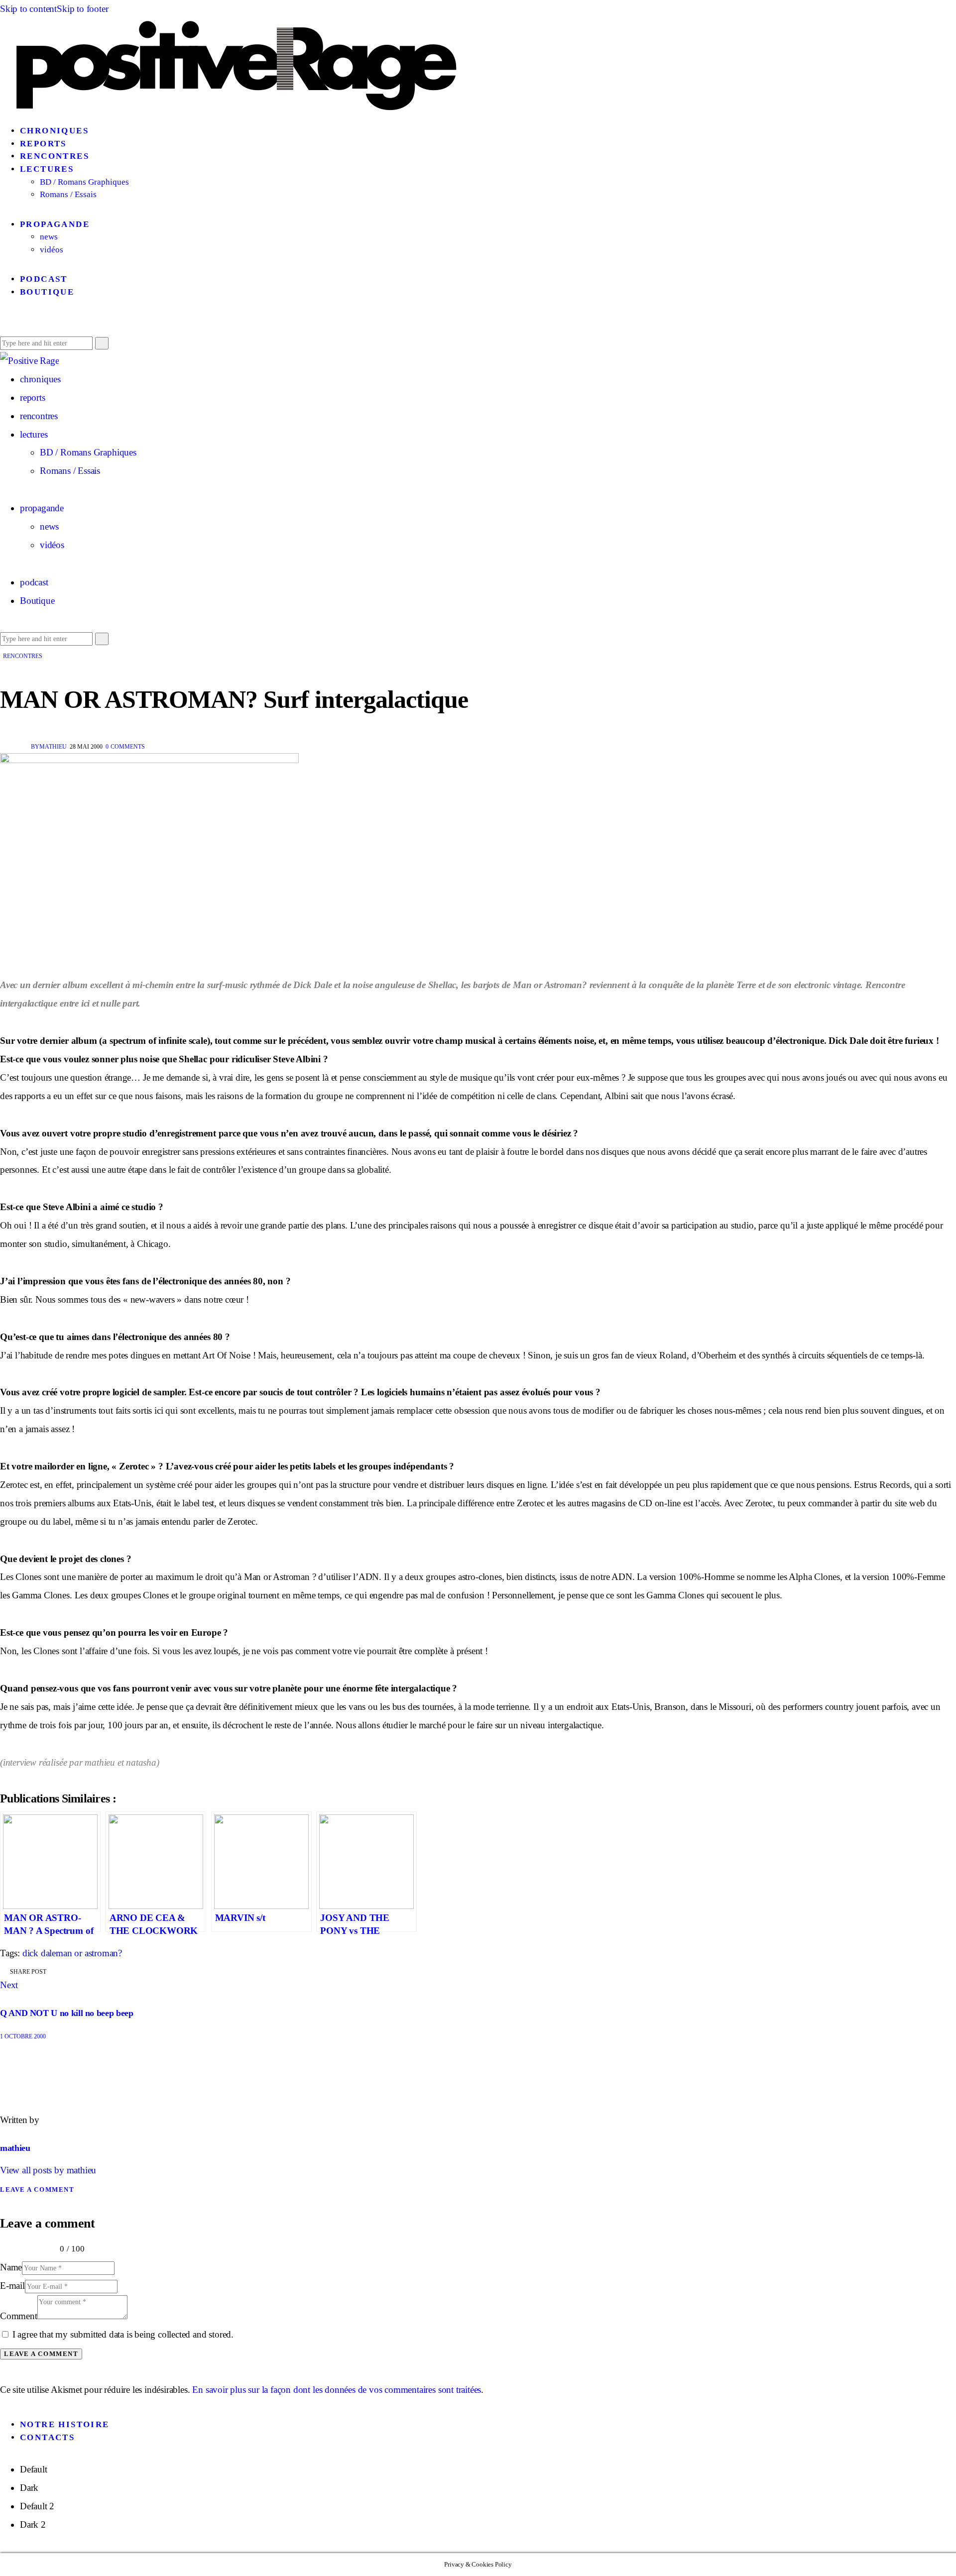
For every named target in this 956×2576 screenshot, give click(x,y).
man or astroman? (89, 1953)
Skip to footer (82, 9)
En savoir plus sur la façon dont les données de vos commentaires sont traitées (337, 2390)
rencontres (23, 656)
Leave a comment (37, 2189)
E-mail (12, 2286)
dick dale (39, 1953)
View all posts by (48, 2170)
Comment (19, 2316)
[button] (4, 324)
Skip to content (28, 9)
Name (11, 2267)
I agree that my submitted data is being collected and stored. (123, 2334)
